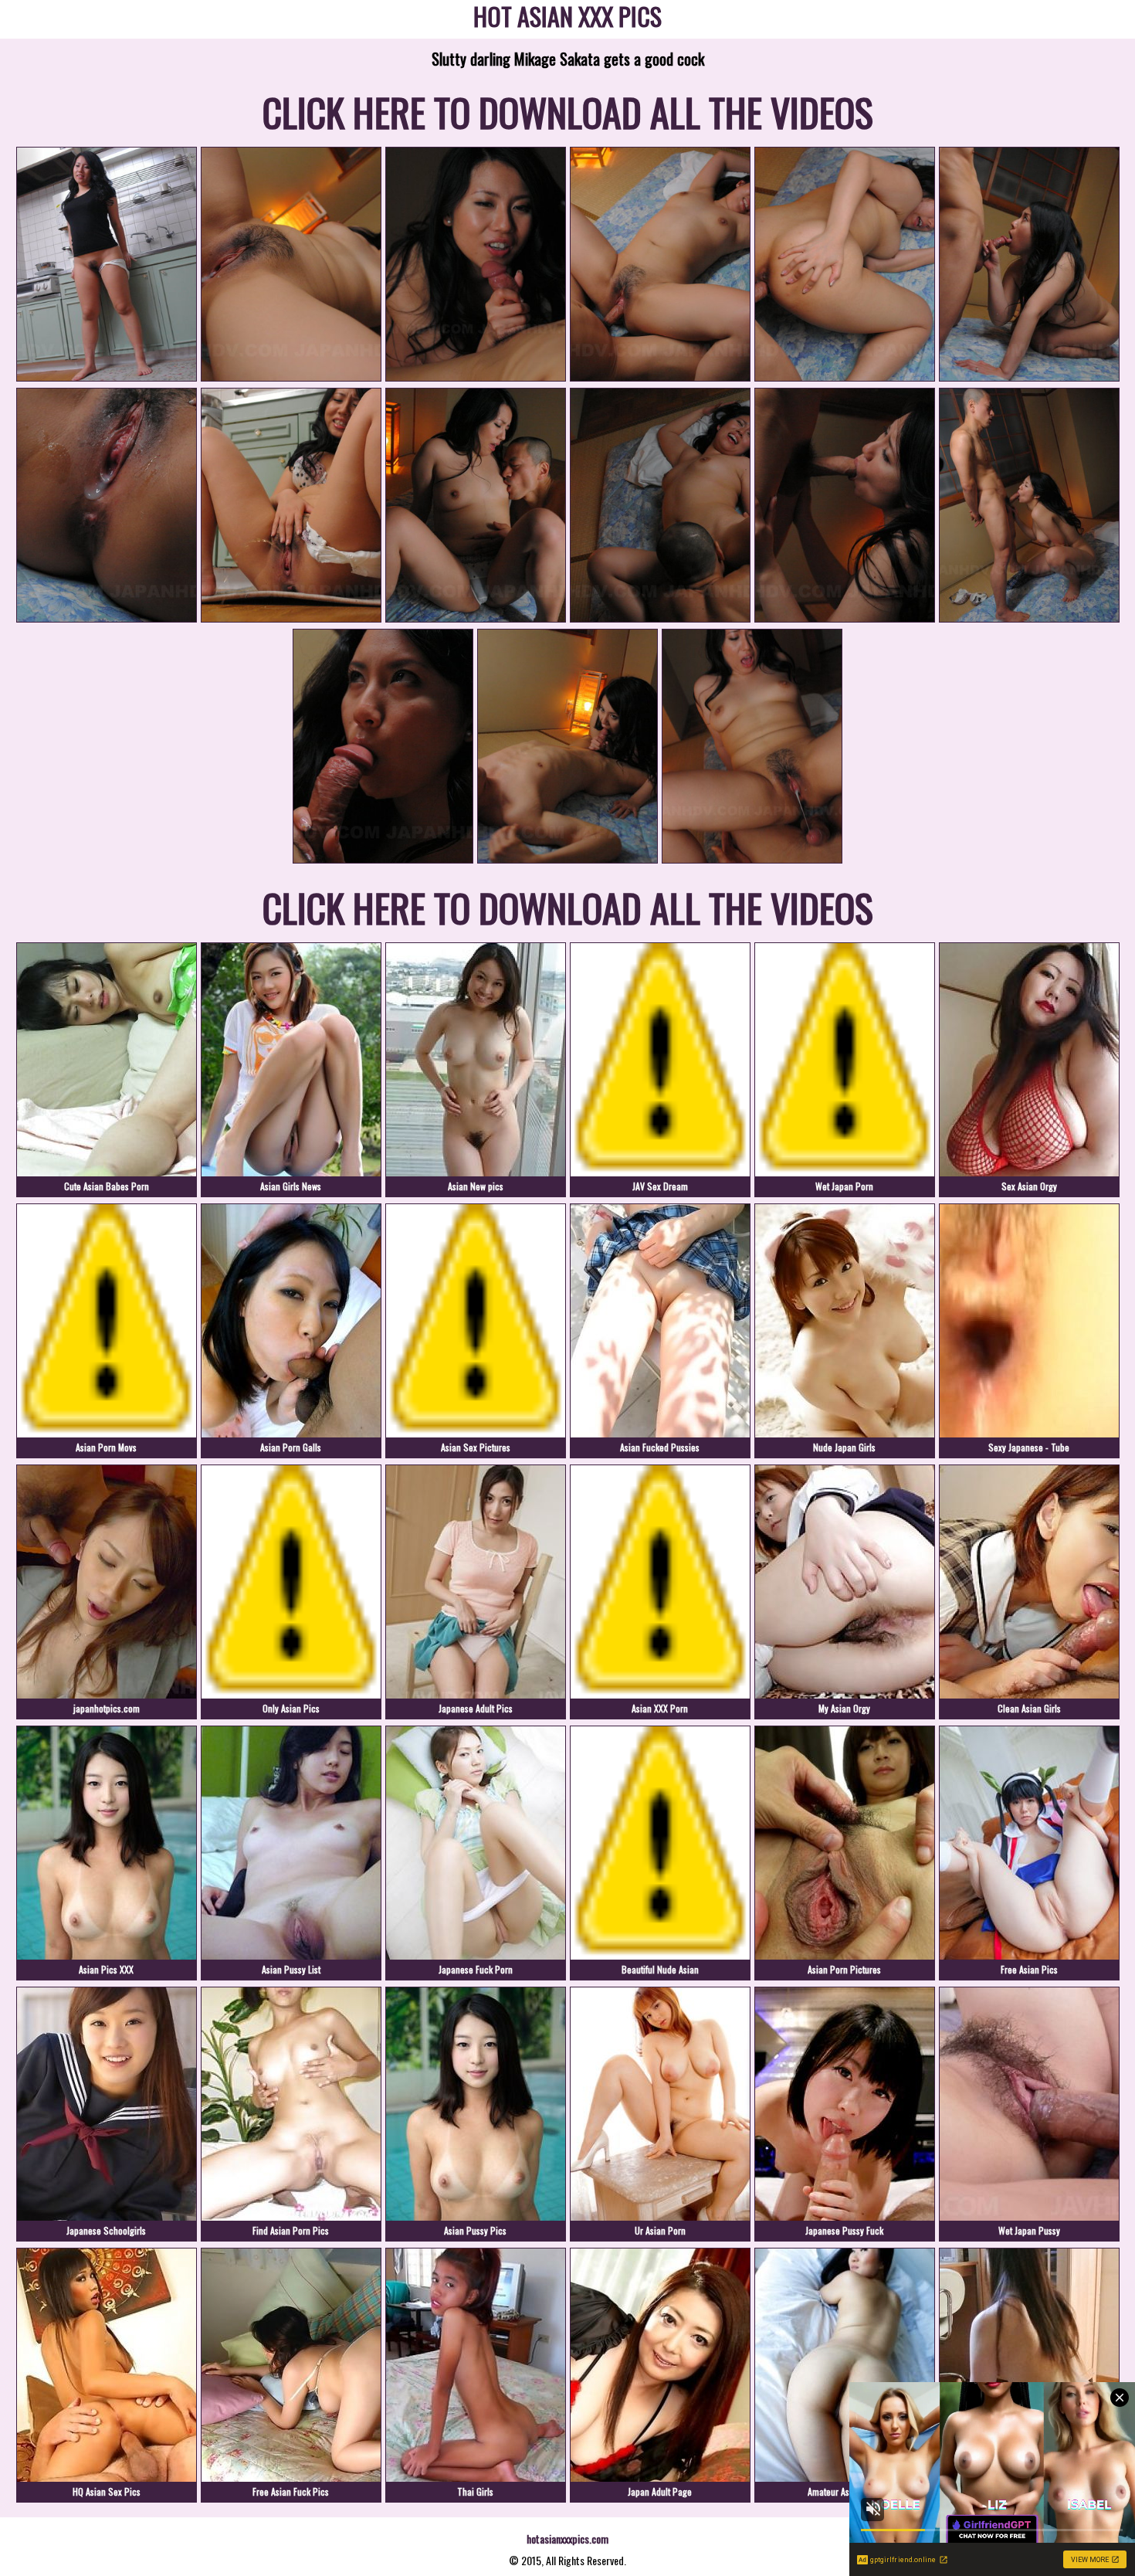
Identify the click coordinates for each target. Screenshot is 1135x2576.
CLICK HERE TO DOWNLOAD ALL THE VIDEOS (568, 111)
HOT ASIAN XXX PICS (567, 19)
